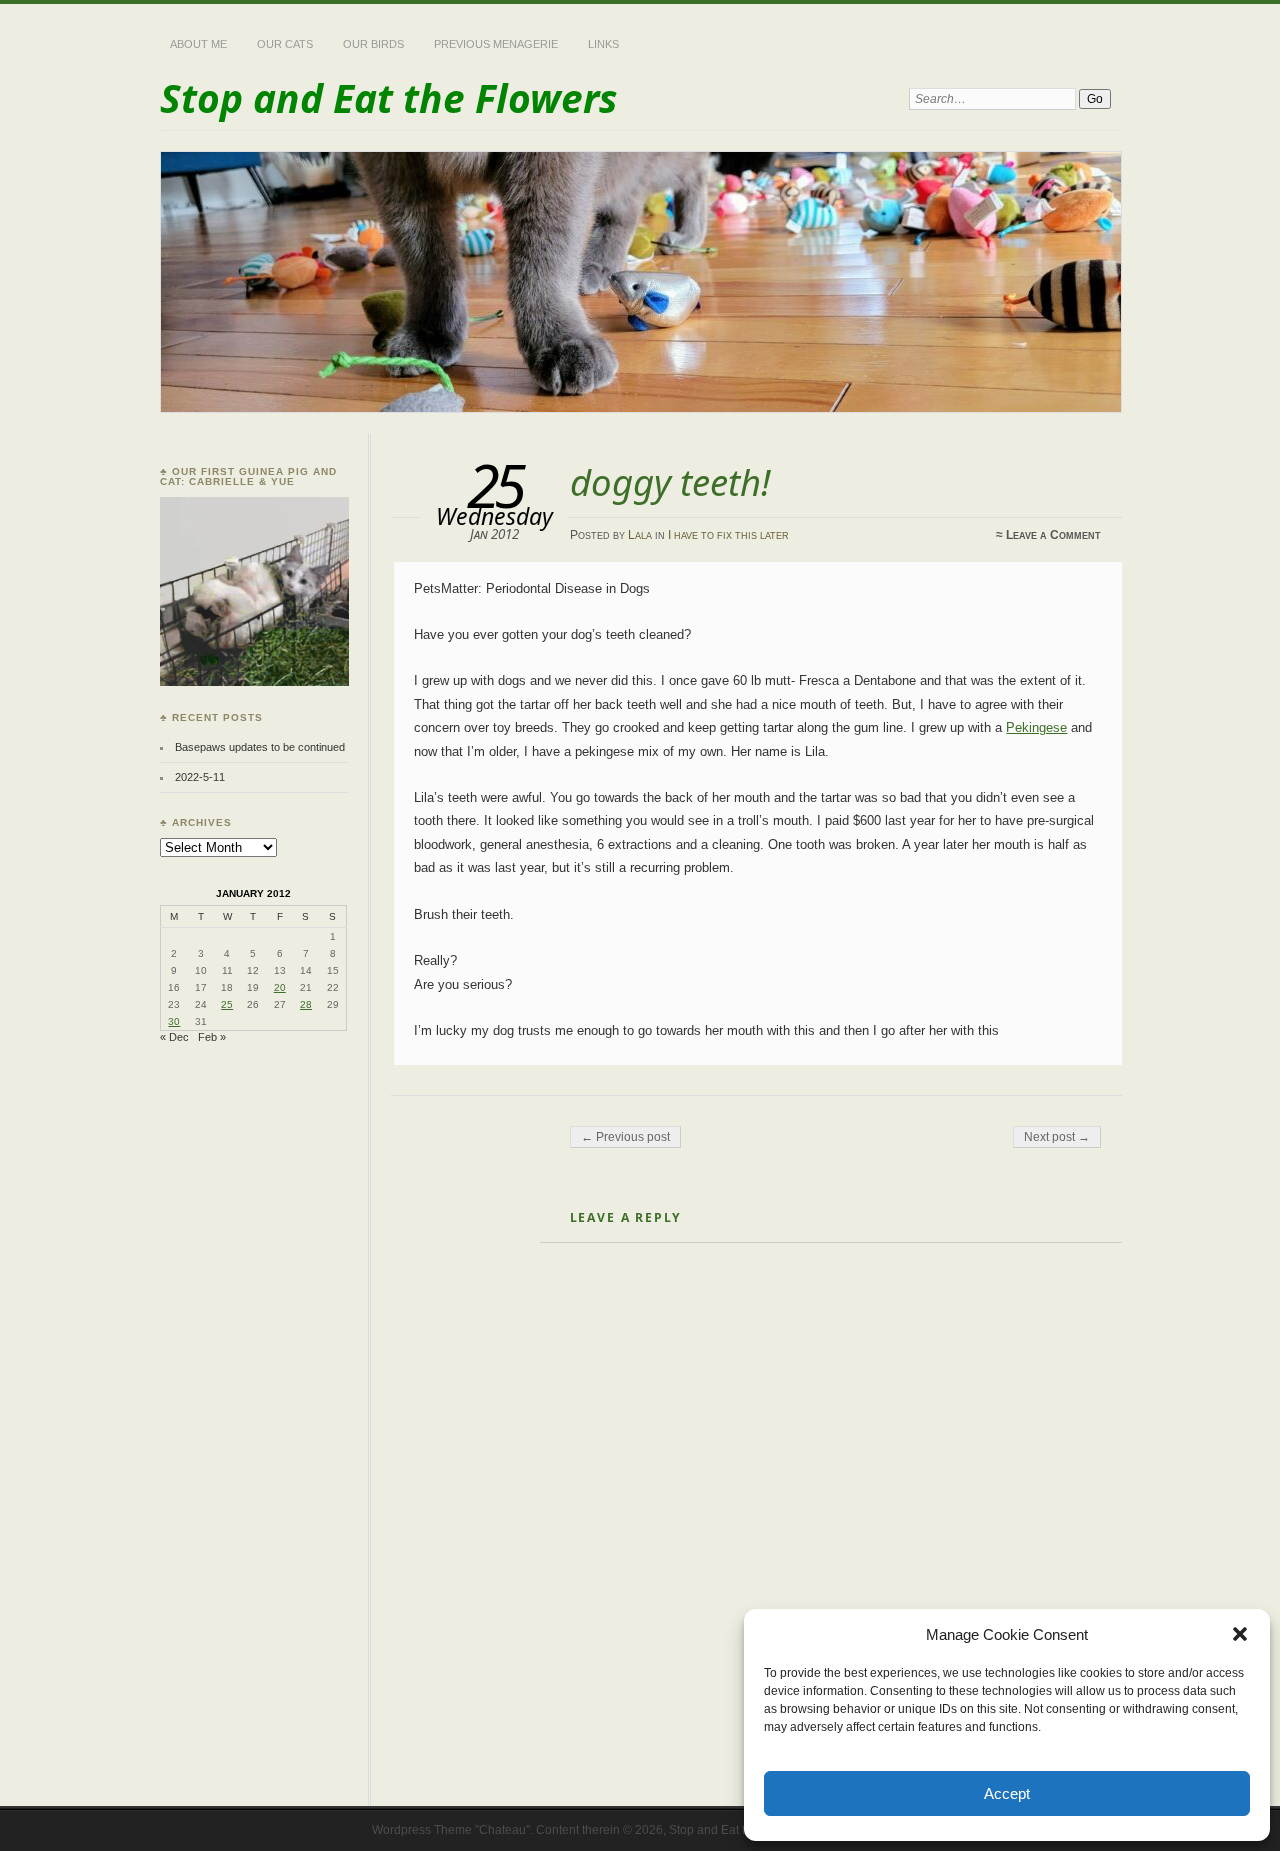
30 (174, 1021)
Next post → (1057, 1137)
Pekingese (1036, 727)
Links (603, 44)
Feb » (212, 1037)
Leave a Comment (1053, 535)
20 (280, 987)
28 (306, 1004)
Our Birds (373, 44)
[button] (1240, 1634)
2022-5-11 (200, 777)
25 (227, 1004)
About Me (198, 44)
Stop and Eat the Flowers (388, 97)
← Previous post (625, 1137)
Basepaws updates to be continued (260, 747)
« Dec (174, 1037)
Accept (1007, 1793)
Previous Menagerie (496, 44)
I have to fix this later (728, 535)
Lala (640, 535)
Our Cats (285, 44)
